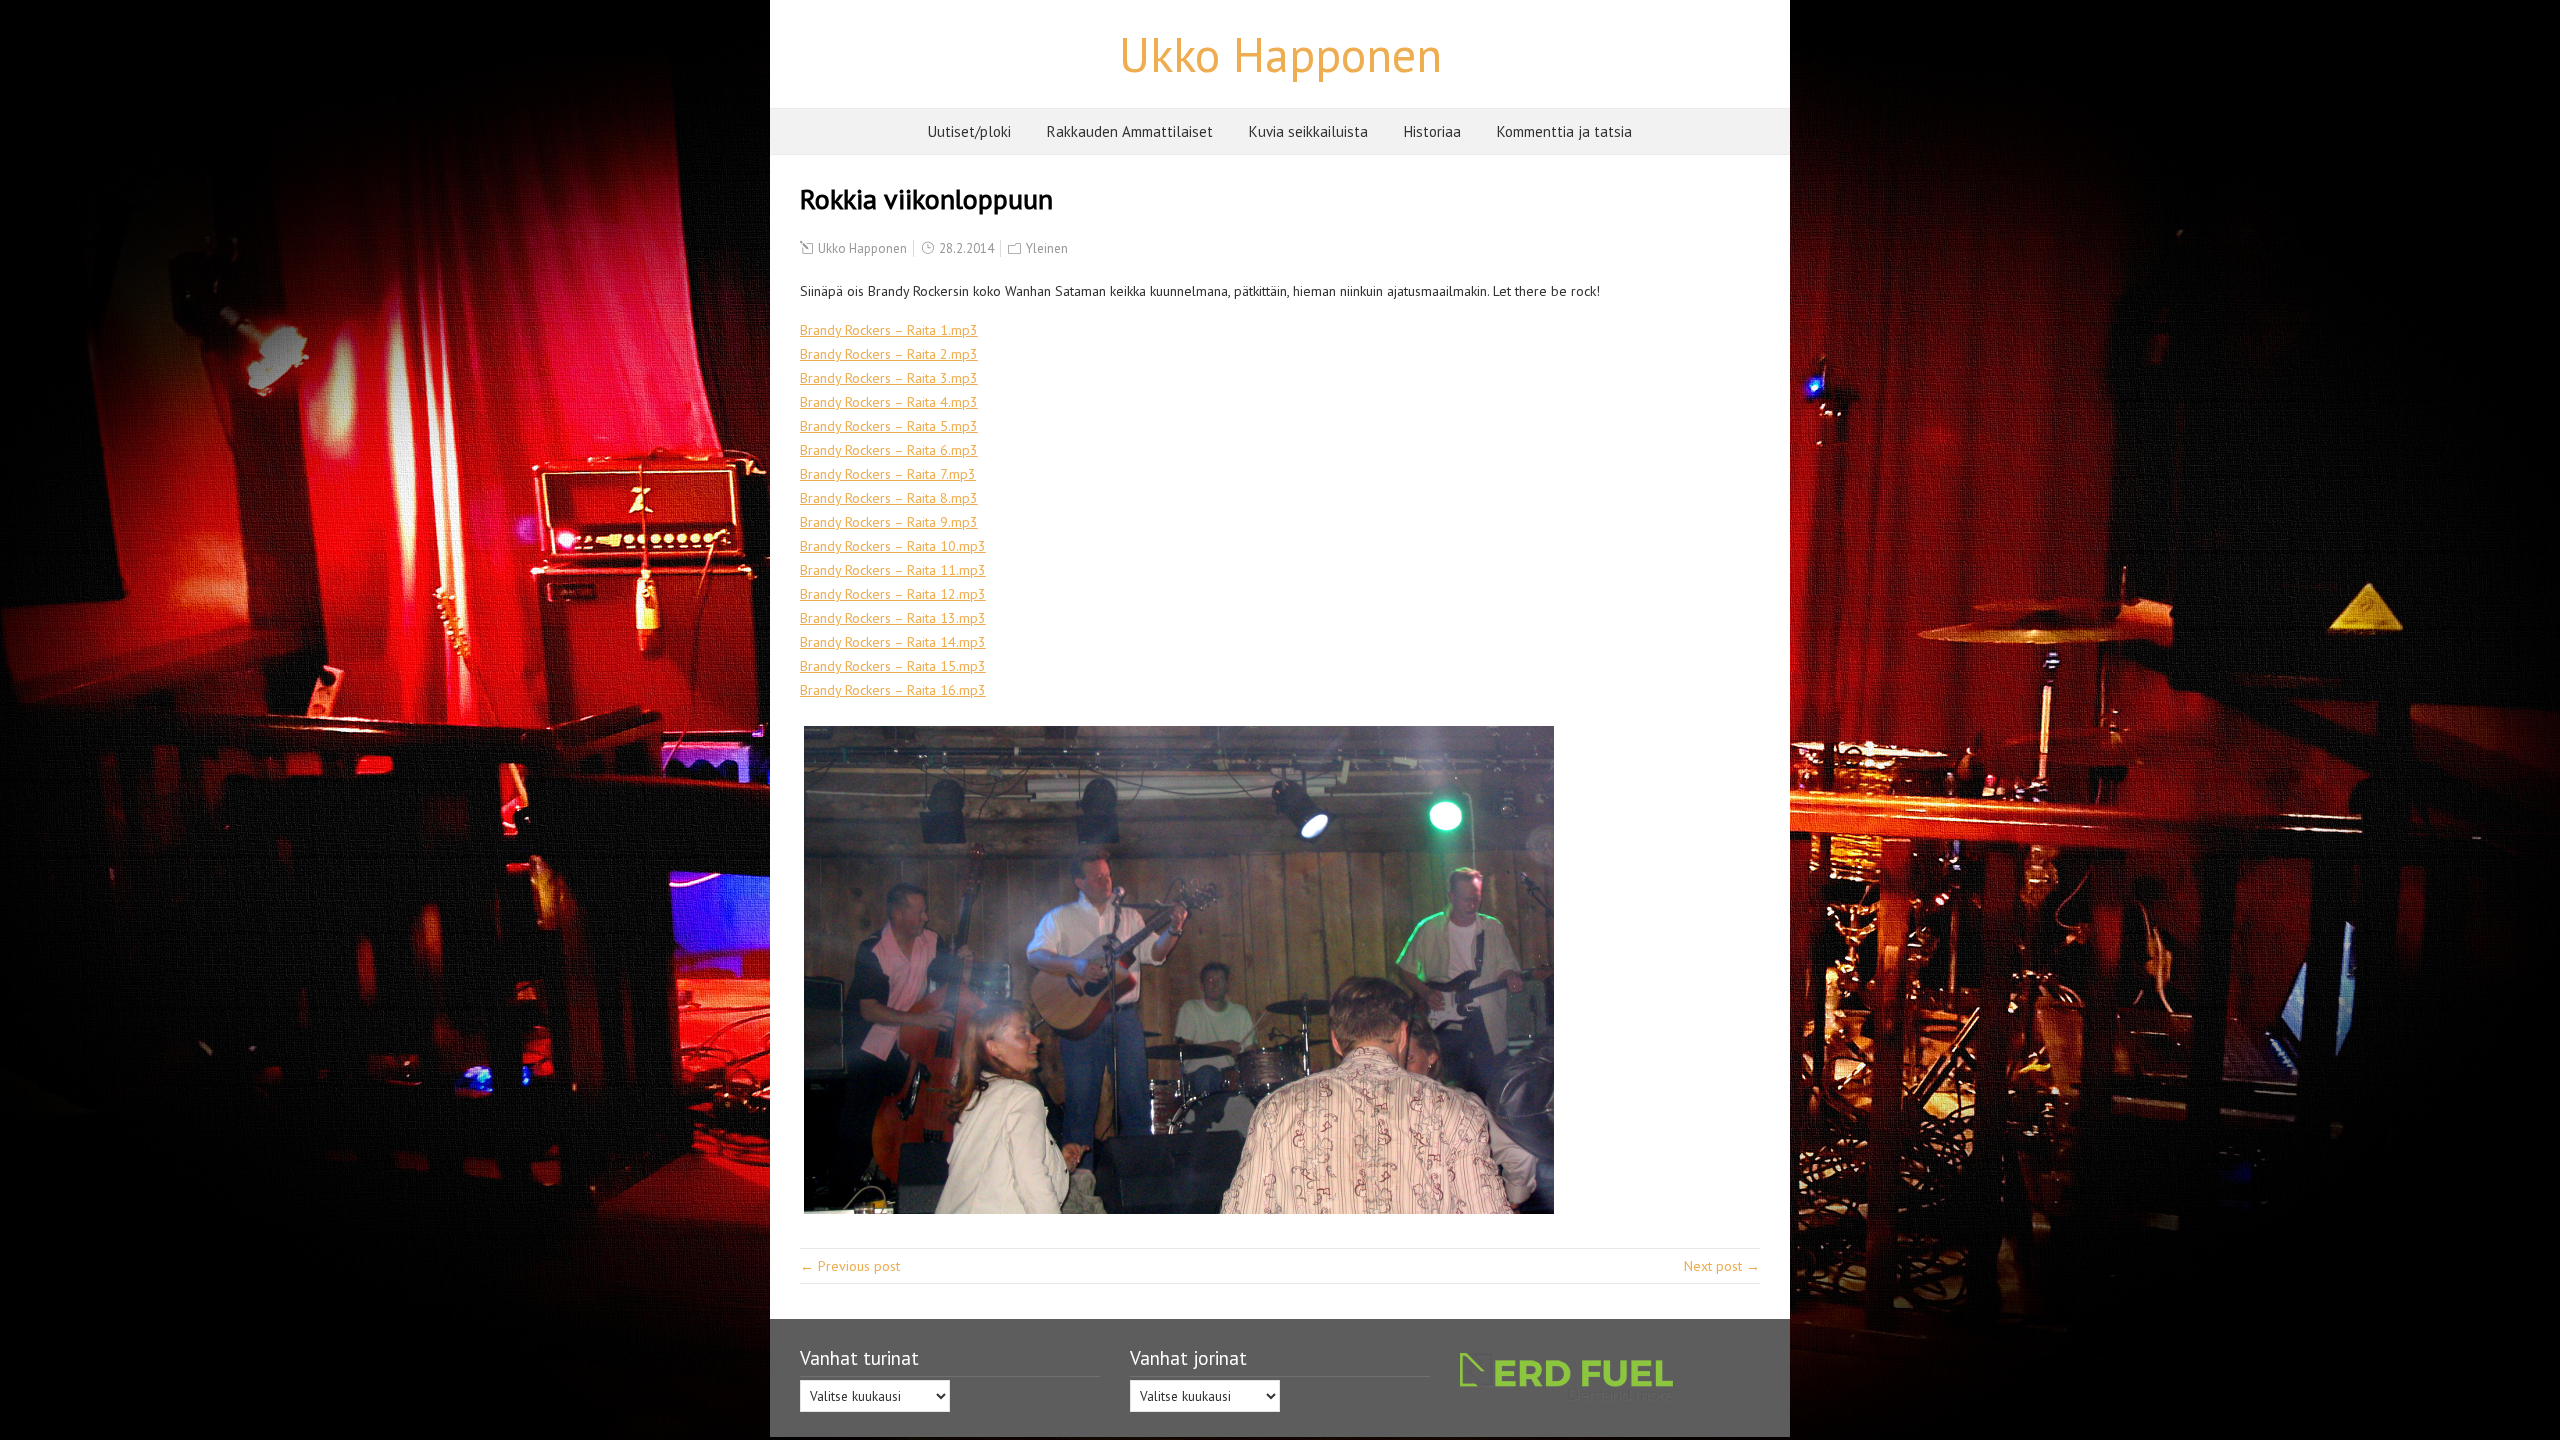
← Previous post (850, 1266)
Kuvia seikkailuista (1308, 131)
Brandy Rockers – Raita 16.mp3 (893, 690)
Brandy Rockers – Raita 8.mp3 (889, 498)
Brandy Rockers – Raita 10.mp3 (893, 546)
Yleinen (1047, 248)
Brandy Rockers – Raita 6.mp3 (889, 450)
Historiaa (1432, 131)
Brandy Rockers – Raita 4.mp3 (889, 402)
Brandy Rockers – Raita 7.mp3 (888, 474)
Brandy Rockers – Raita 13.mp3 (893, 618)
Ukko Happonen (1280, 54)
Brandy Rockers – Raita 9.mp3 (889, 522)
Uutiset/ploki (969, 131)
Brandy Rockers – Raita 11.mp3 (893, 570)
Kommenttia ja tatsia (1564, 131)
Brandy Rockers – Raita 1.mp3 (889, 330)
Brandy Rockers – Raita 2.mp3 (889, 354)
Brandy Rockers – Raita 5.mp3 (889, 426)
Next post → (1722, 1266)
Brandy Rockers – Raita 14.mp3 (893, 642)
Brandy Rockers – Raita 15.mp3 (893, 666)
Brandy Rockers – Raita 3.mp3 (889, 378)
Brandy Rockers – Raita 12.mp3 (893, 594)
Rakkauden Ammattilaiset (1130, 131)
